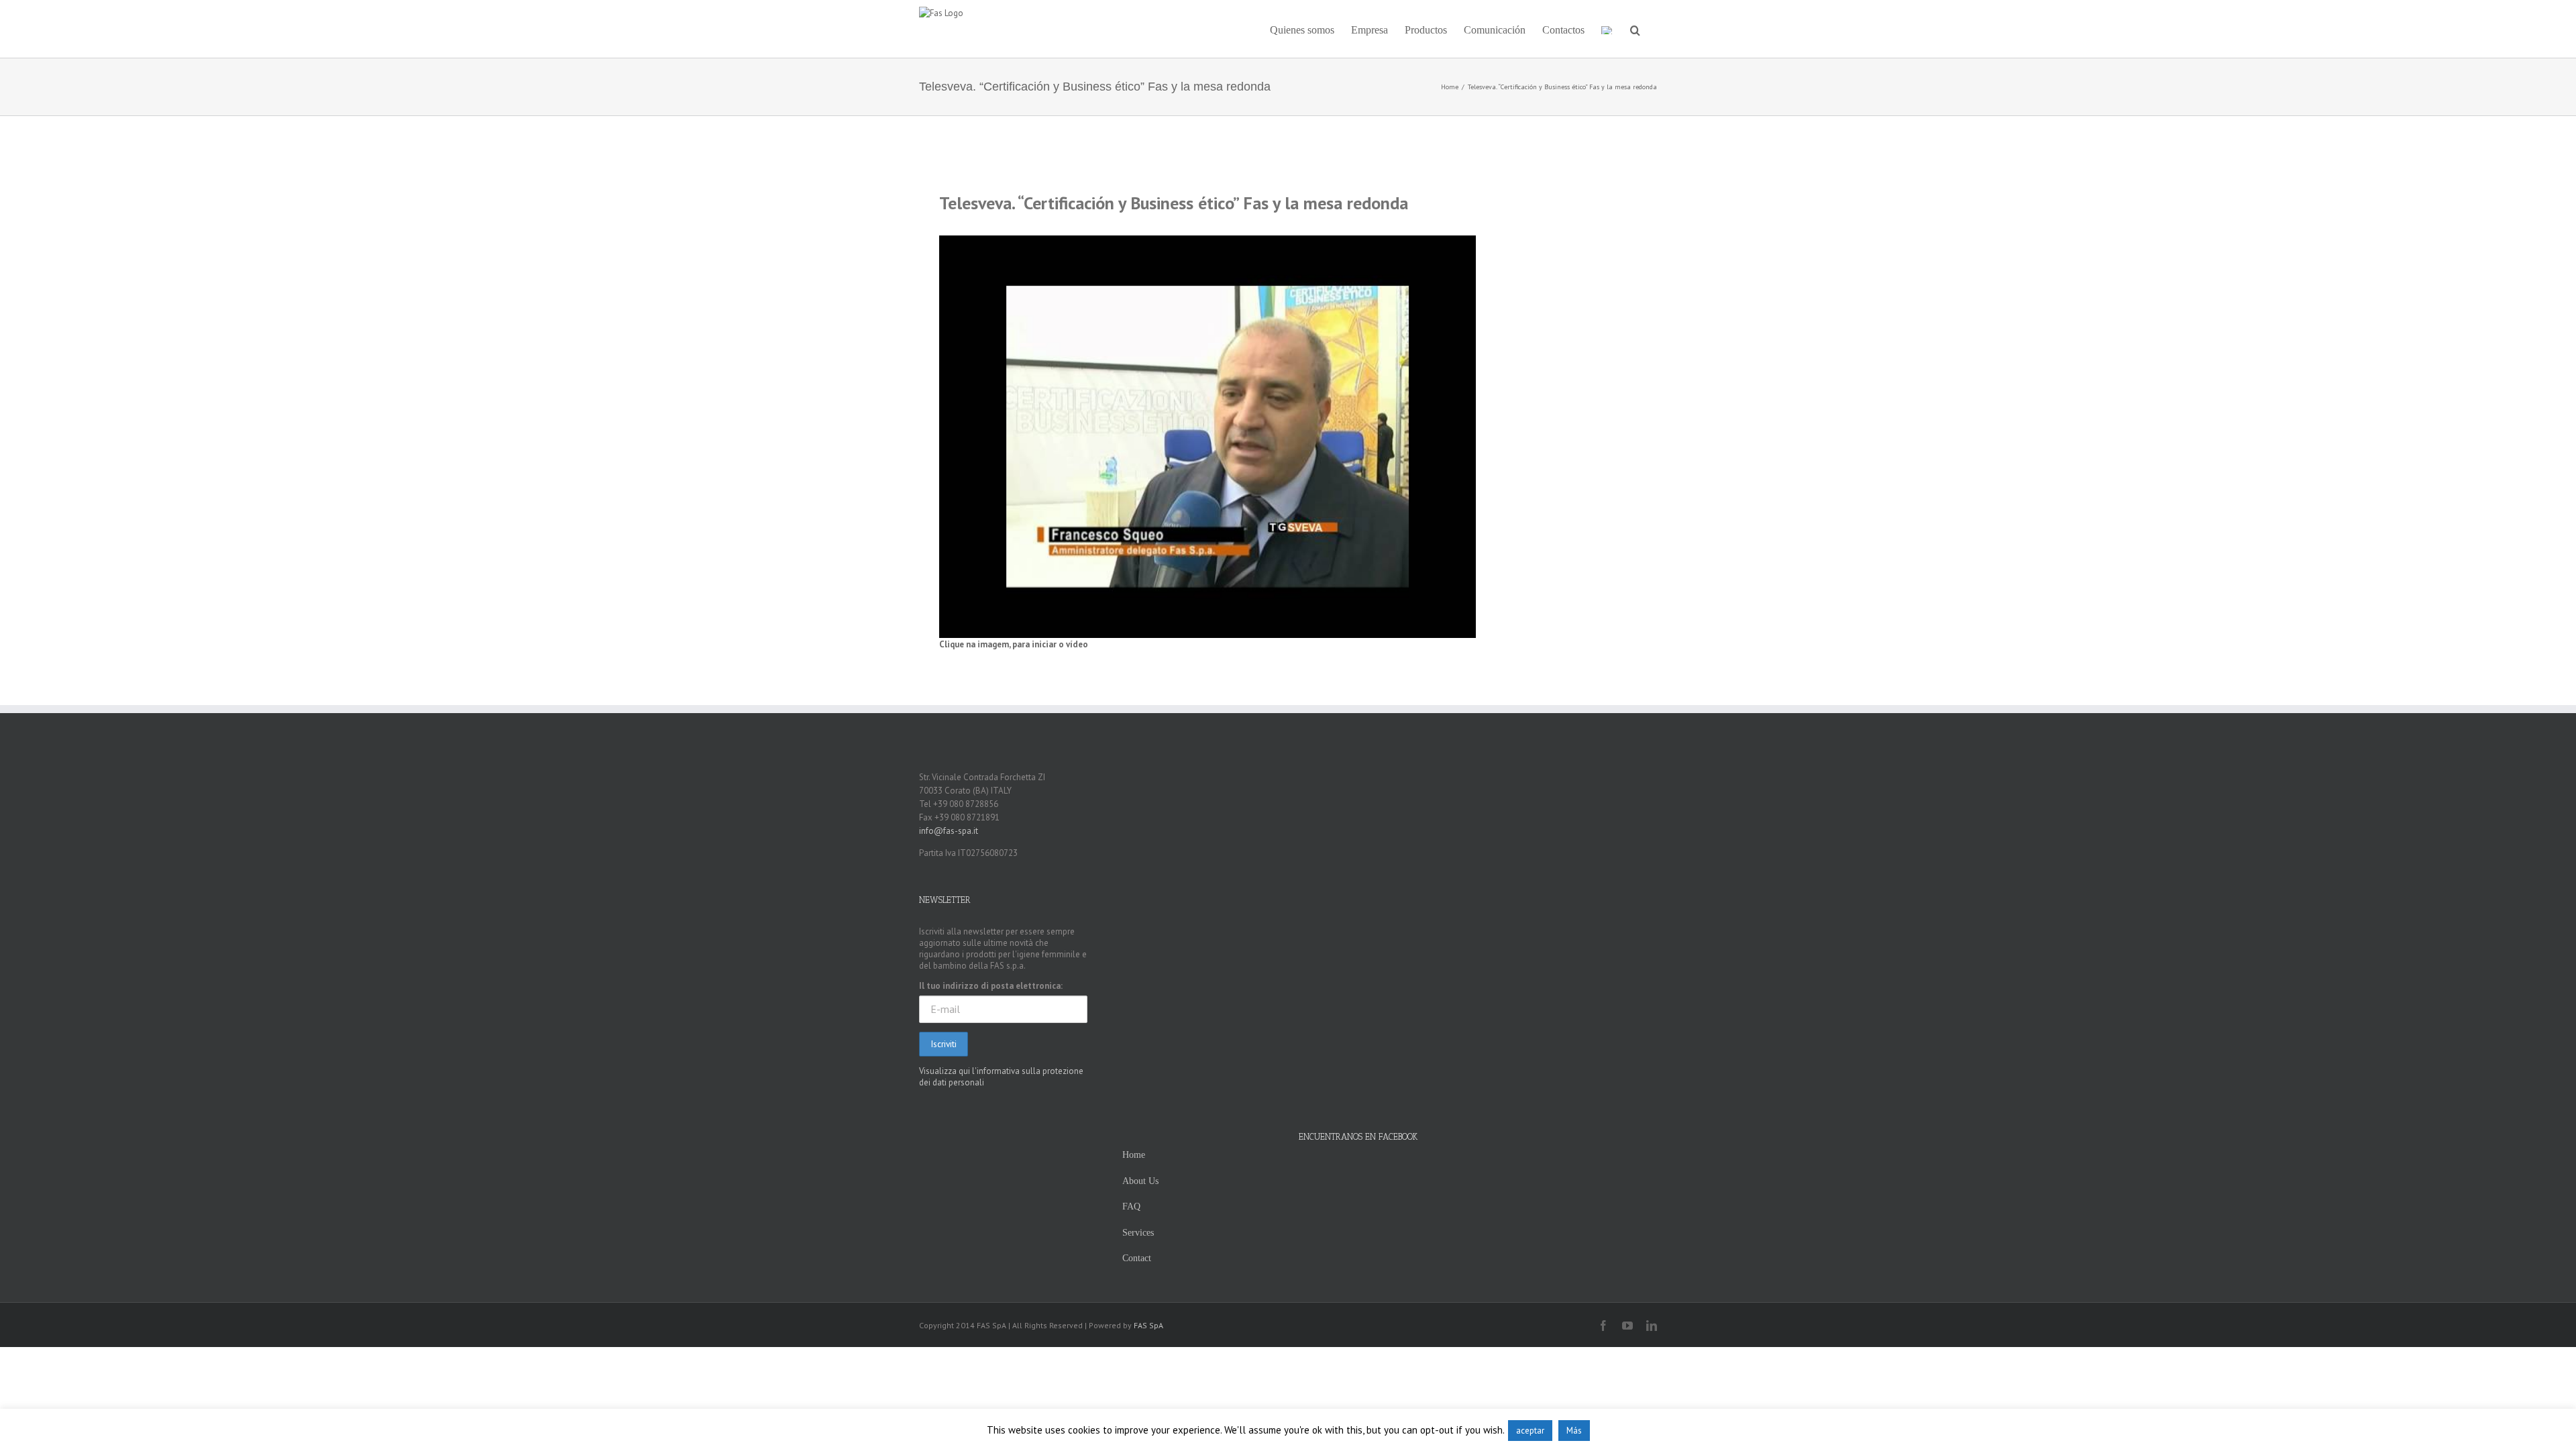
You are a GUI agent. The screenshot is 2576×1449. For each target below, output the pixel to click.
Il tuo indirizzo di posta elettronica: (991, 986)
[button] (1635, 29)
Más (1574, 1431)
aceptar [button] (1530, 1431)
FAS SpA (1148, 1325)
